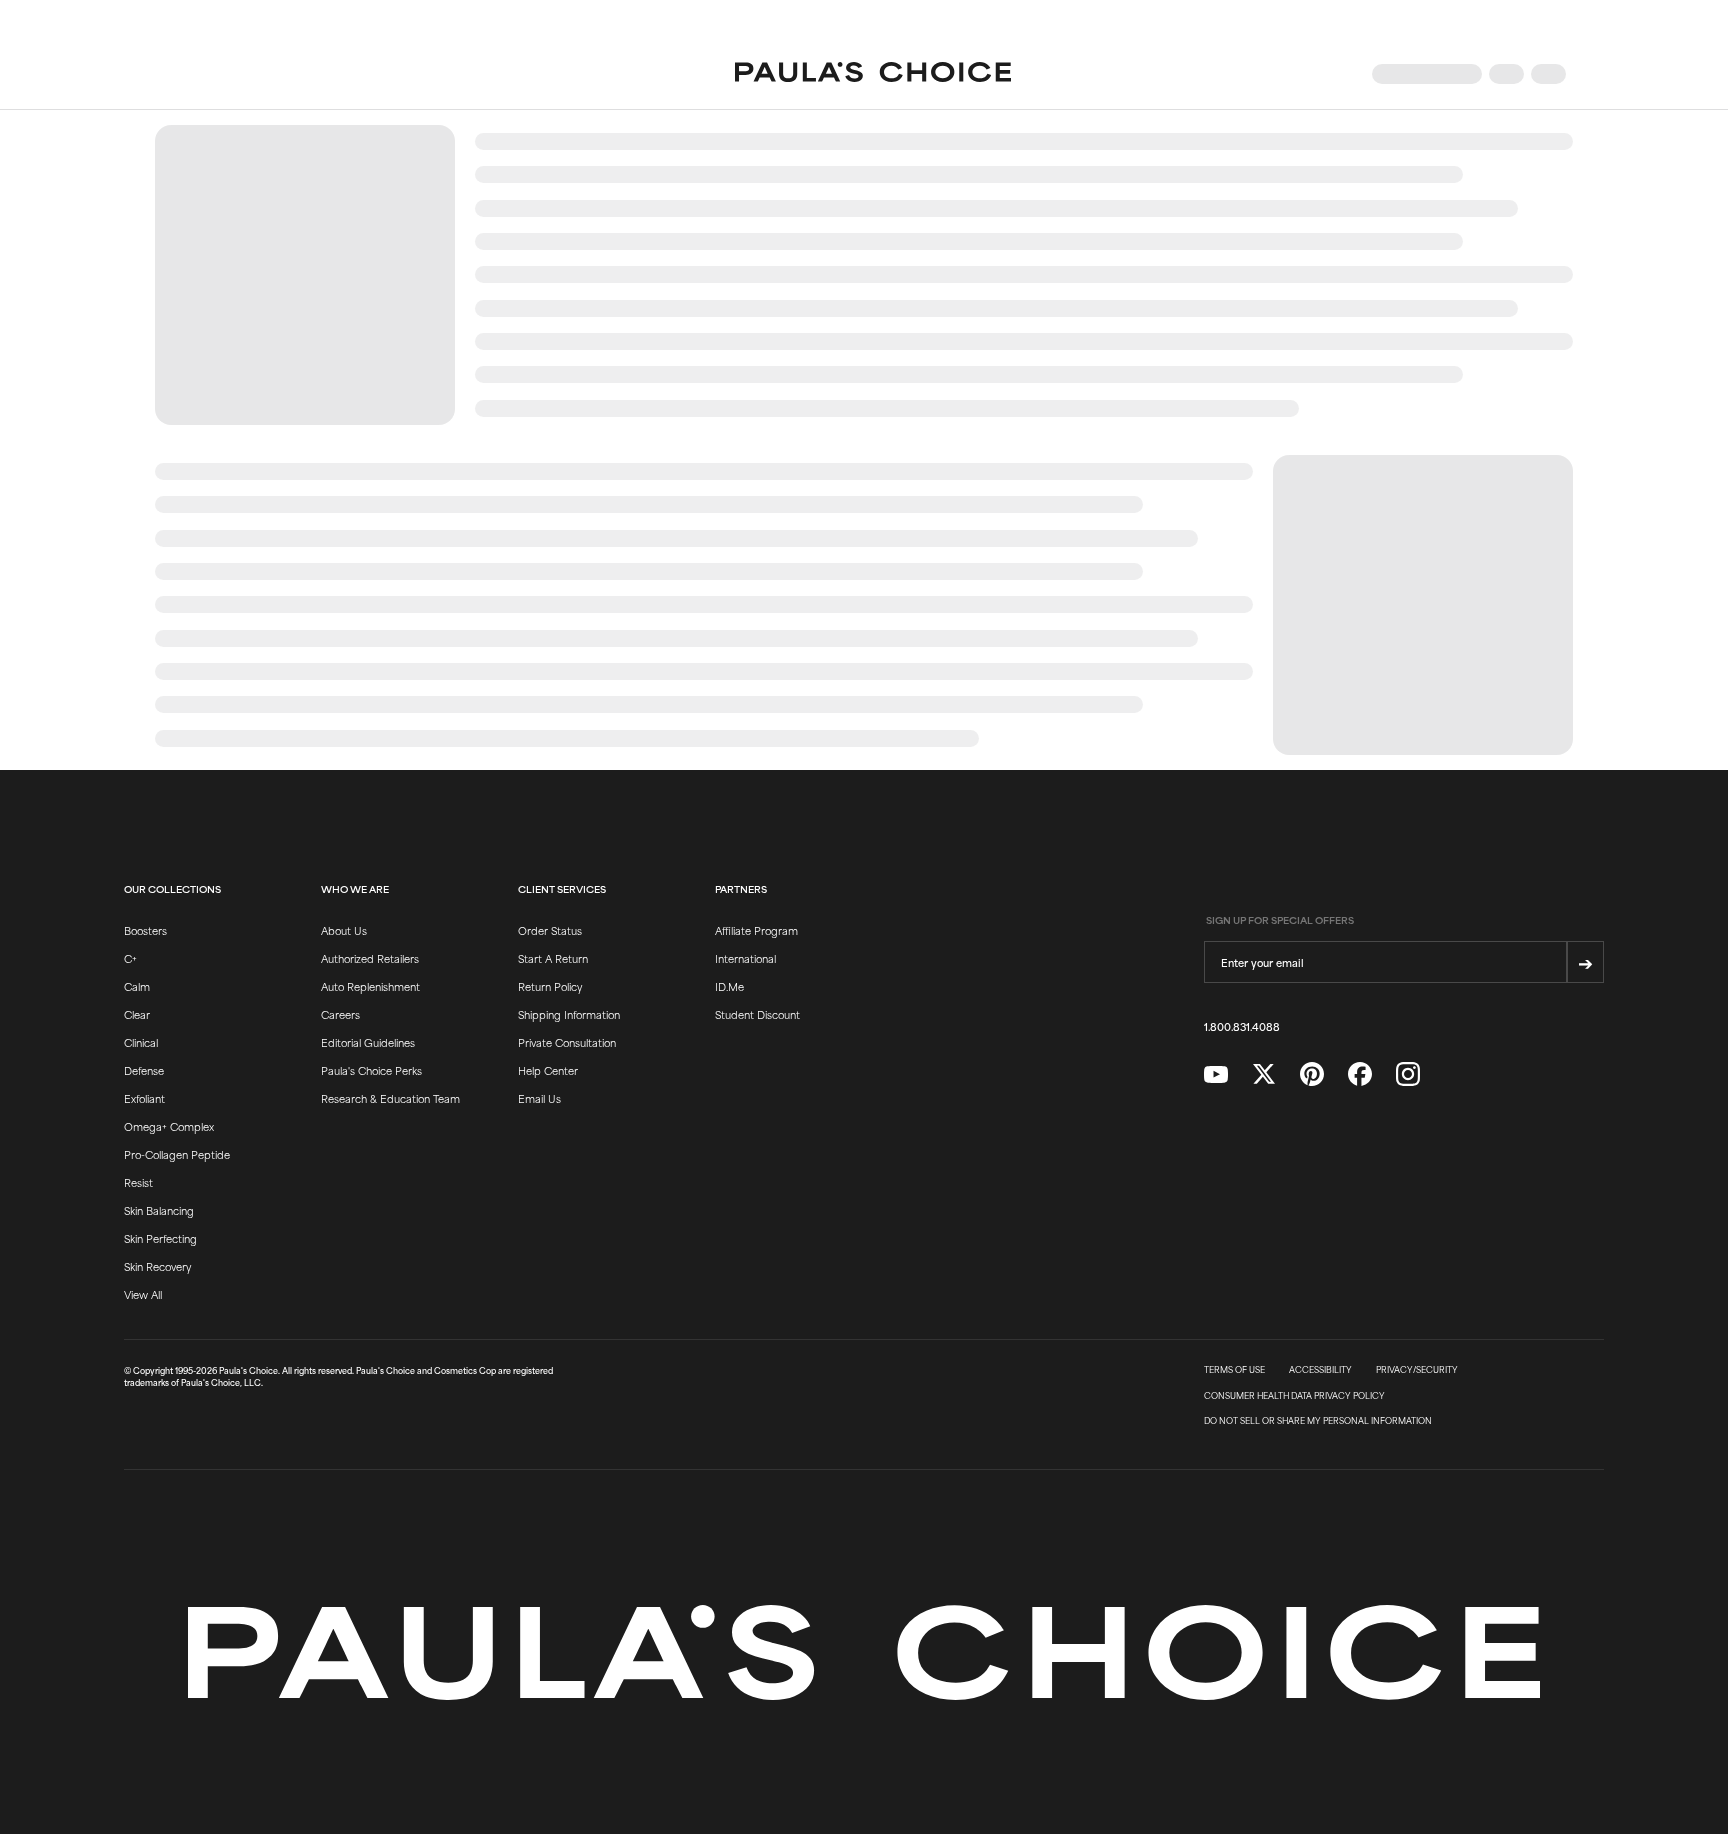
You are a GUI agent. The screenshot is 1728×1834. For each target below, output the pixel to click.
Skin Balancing (159, 1210)
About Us (344, 930)
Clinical (141, 1042)
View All (143, 1294)
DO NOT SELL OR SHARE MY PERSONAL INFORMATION (1318, 1421)
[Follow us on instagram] (1408, 1074)
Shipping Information (569, 1014)
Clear (137, 1014)
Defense (144, 1070)
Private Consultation (567, 1042)
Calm (137, 986)
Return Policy (550, 986)
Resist (138, 1182)
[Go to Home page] (873, 74)
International (745, 958)
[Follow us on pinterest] (1312, 1074)
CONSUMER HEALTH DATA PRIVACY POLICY (1294, 1396)
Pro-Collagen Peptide (177, 1154)
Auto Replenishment (370, 986)
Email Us (539, 1098)
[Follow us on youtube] (1216, 1075)
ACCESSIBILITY (1320, 1370)
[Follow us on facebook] (1360, 1074)
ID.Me (729, 986)
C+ (130, 958)
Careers (340, 1014)
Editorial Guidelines (368, 1042)
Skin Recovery (157, 1266)
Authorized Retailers (370, 958)
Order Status (550, 930)
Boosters (145, 930)
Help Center (548, 1070)
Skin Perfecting (160, 1238)
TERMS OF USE (1234, 1370)
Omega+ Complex (169, 1126)
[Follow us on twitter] (1264, 1074)
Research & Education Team (390, 1098)
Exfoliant (144, 1098)
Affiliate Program (756, 930)
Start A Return (553, 958)
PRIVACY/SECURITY (1417, 1370)
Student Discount (757, 1014)
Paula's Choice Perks (371, 1070)
